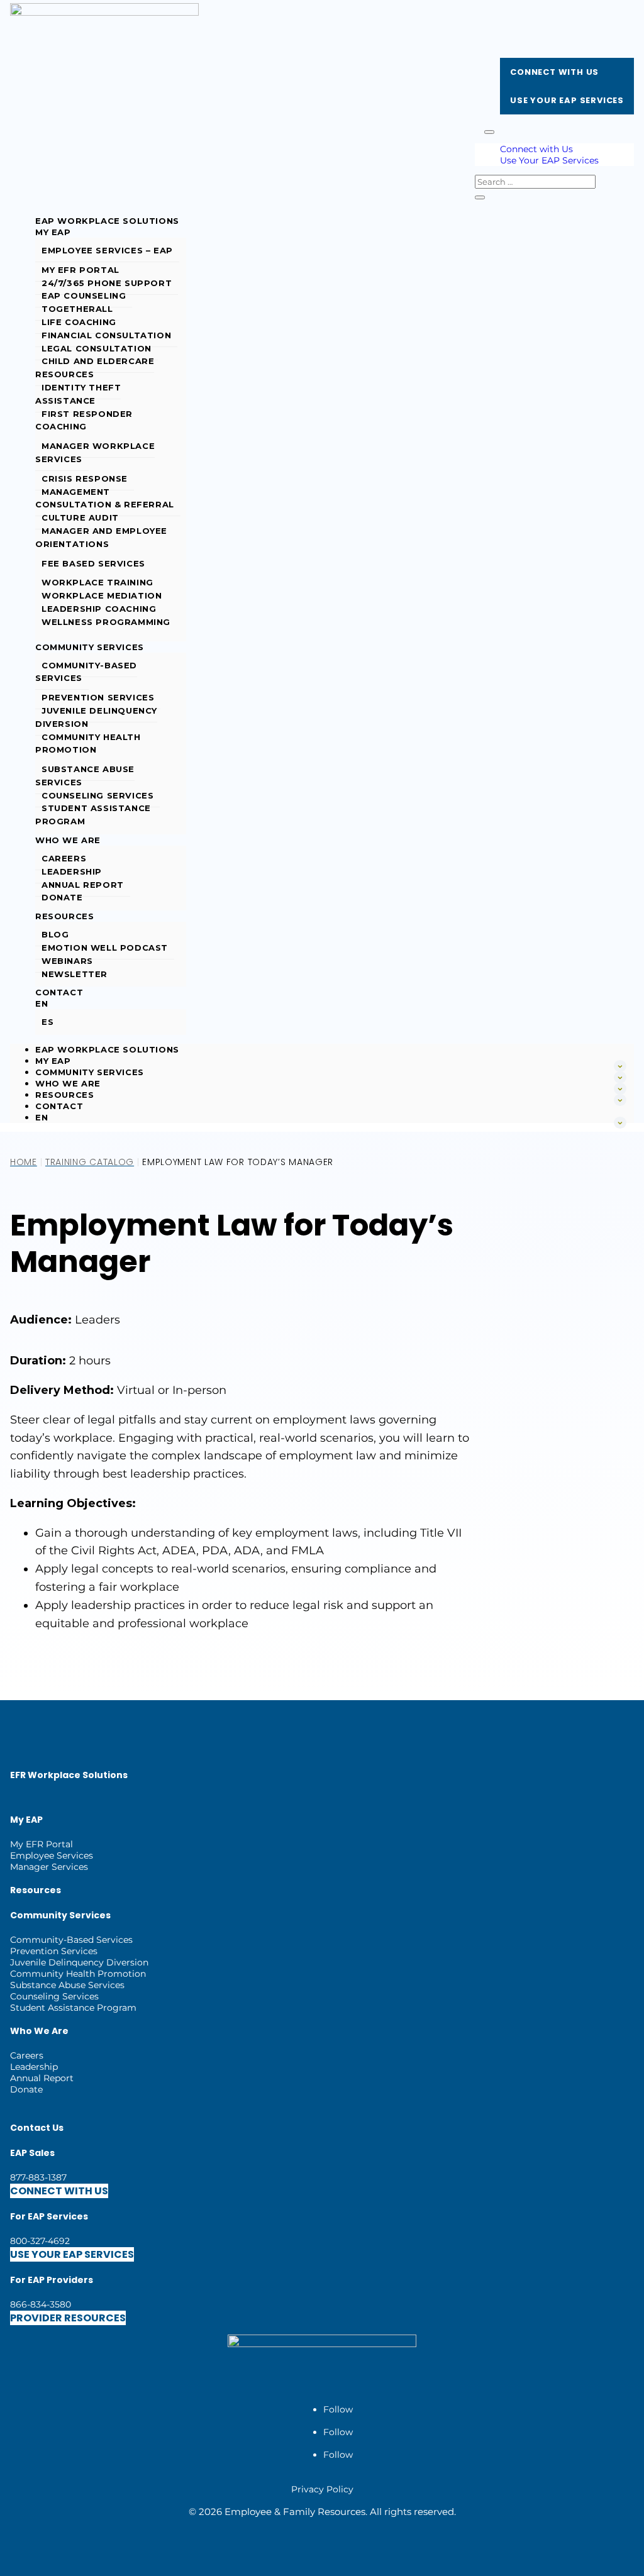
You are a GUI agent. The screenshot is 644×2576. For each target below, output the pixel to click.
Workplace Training (97, 582)
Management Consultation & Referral (105, 498)
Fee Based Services (93, 563)
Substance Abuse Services (85, 776)
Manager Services (49, 1867)
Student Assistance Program (93, 815)
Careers (64, 858)
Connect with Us (554, 72)
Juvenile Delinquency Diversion (96, 717)
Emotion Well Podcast (105, 948)
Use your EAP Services (72, 2254)
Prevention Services (98, 697)
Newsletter (75, 974)
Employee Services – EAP (107, 250)
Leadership (72, 871)
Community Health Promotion (88, 744)
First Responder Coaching (84, 420)
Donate (62, 897)
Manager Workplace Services (95, 452)
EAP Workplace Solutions (107, 221)
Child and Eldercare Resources (95, 368)
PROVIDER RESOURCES (68, 2318)
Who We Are (68, 840)
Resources (64, 916)
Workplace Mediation (102, 595)
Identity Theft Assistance (78, 394)
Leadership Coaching (99, 609)
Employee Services (52, 1855)
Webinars (67, 961)
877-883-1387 (38, 2177)
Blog (55, 934)
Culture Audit (80, 517)
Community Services (90, 647)
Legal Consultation (97, 348)
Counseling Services (97, 795)
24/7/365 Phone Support (107, 283)
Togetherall (77, 309)
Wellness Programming (106, 622)
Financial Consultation (106, 335)
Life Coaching (79, 322)
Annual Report (83, 885)
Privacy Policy (322, 2489)
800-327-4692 (40, 2241)
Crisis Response (85, 478)
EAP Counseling (84, 296)
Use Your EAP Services (567, 100)
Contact (59, 992)
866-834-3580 (41, 2304)
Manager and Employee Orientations (101, 537)
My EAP (53, 232)
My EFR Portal (80, 270)
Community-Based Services (86, 672)
